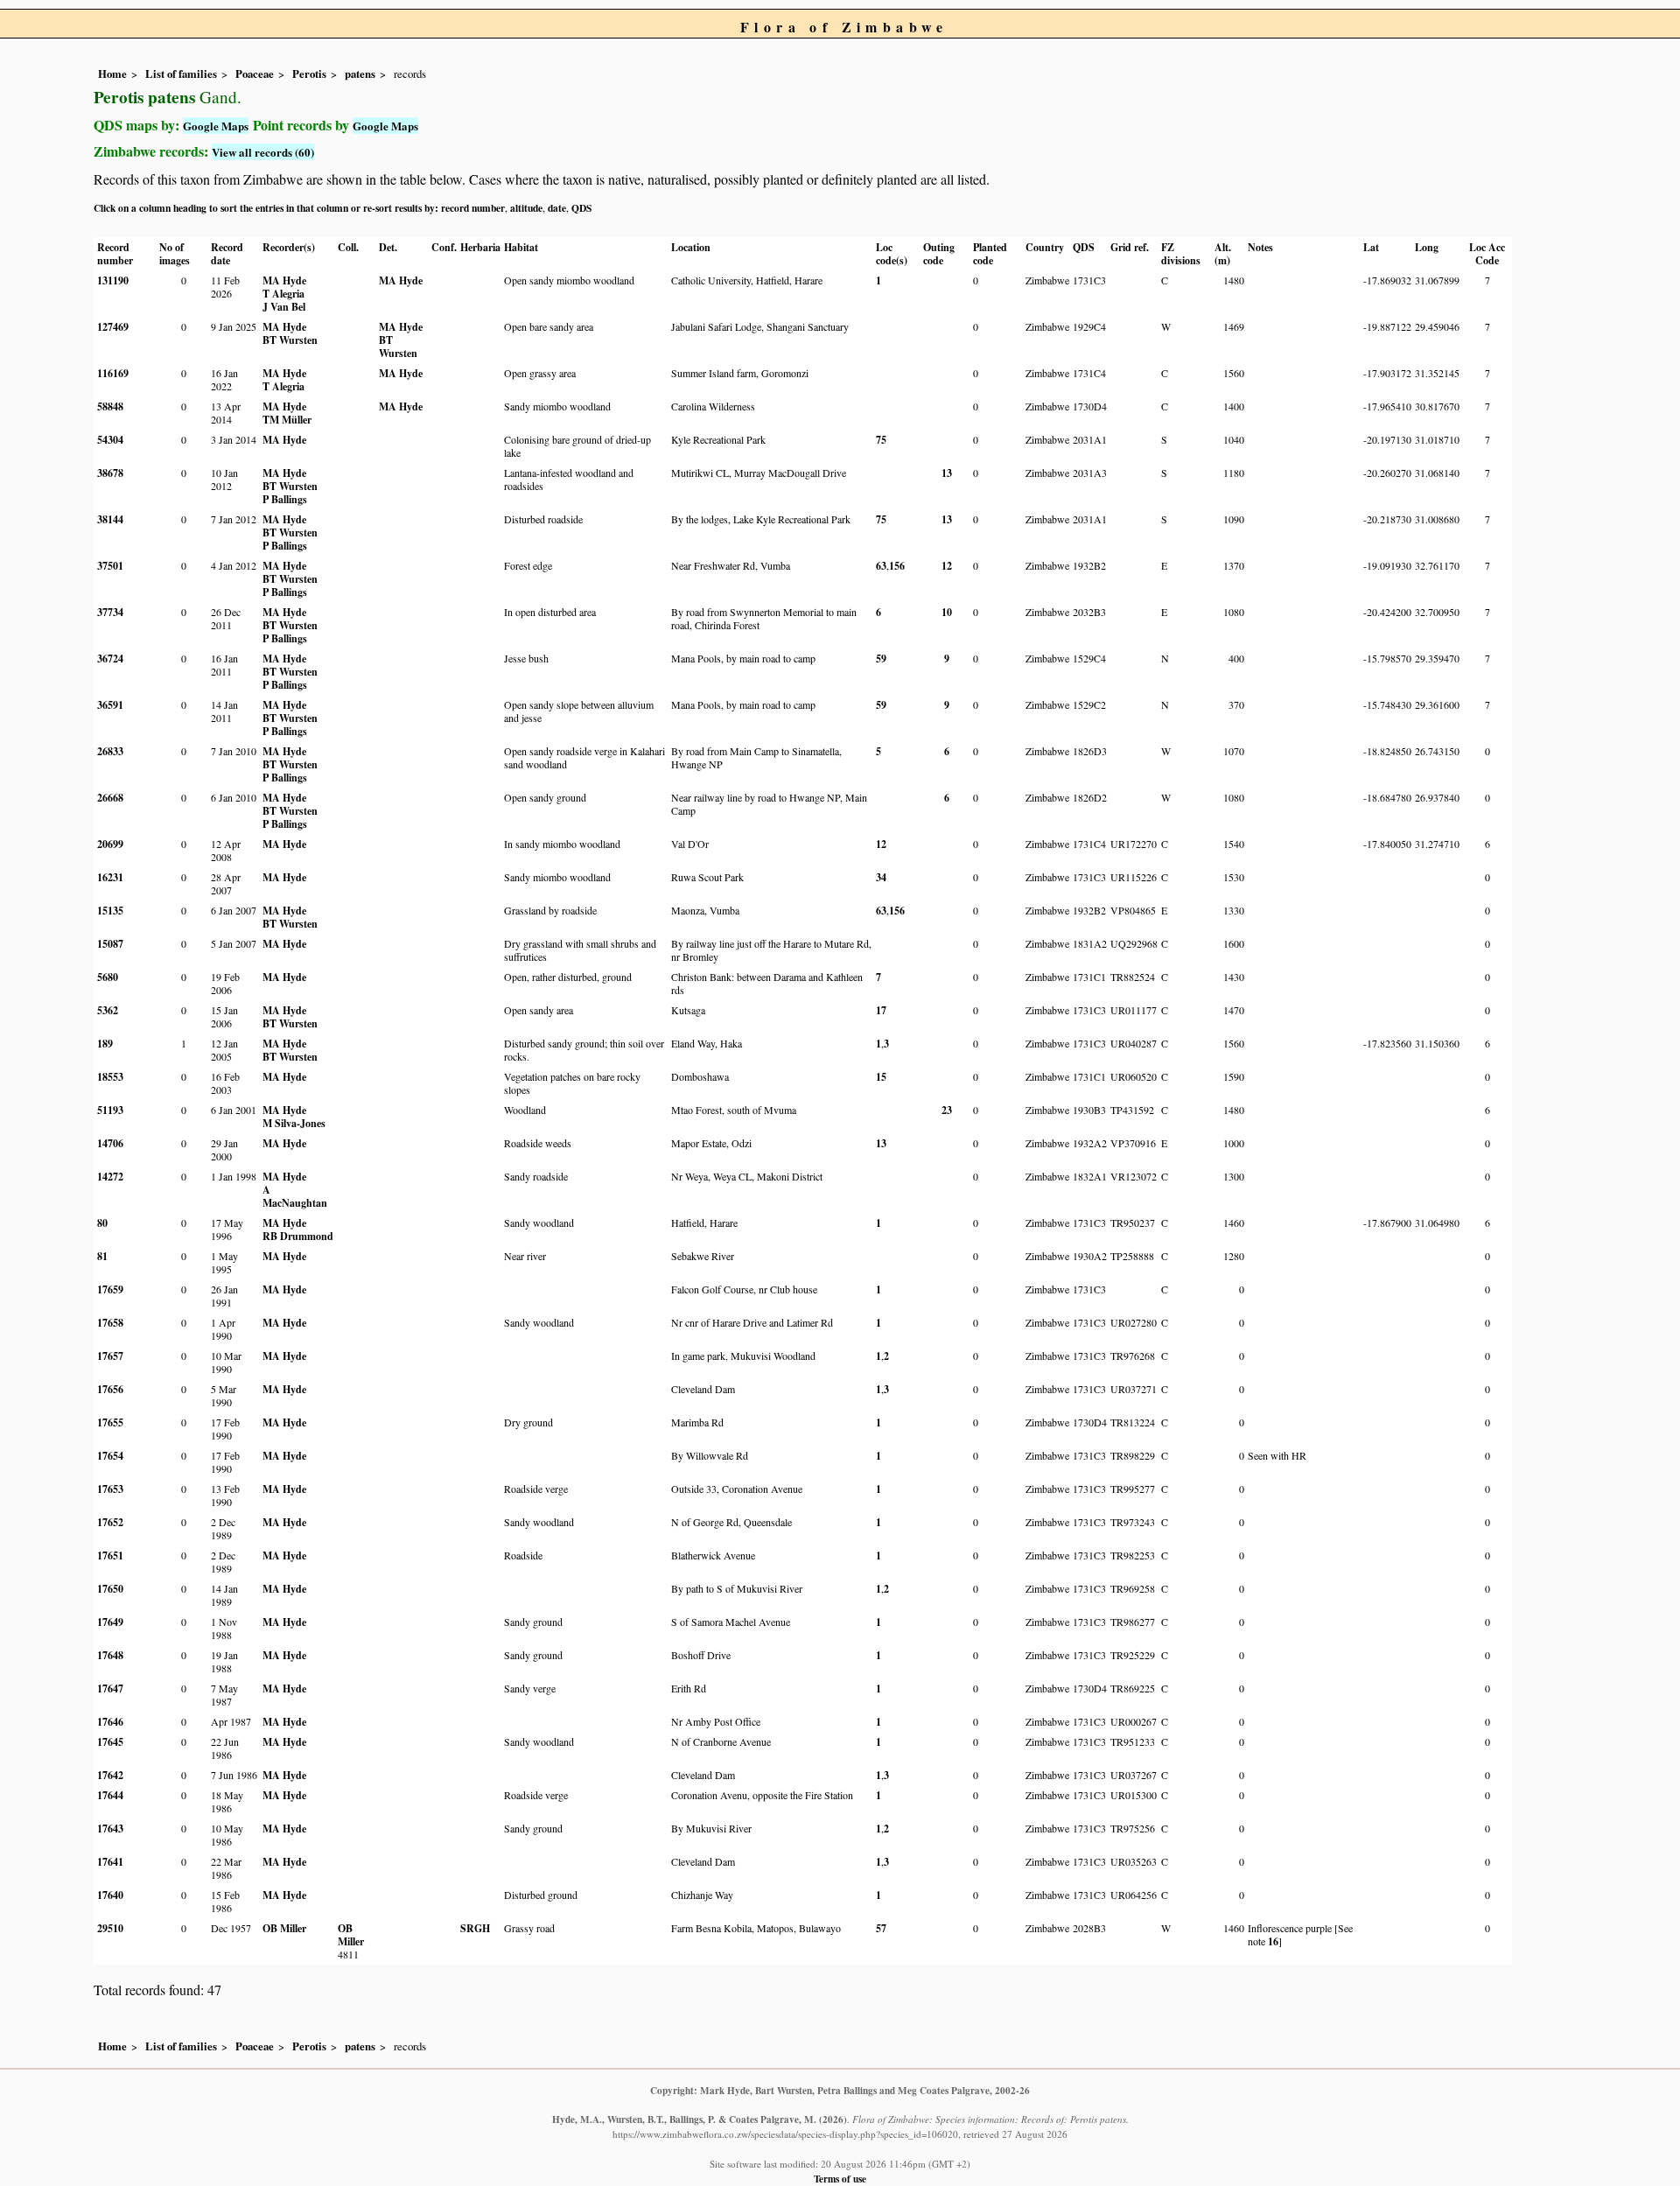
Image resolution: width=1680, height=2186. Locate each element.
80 (102, 1223)
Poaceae (255, 74)
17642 (110, 1775)
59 (881, 659)
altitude (526, 208)
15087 (110, 944)
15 (881, 1077)
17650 (110, 1589)
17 (881, 1010)
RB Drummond (298, 1236)
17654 (110, 1456)
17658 (110, 1323)
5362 (108, 1010)
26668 (110, 798)
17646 (110, 1722)
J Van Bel (284, 307)
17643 (110, 1829)
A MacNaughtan (295, 1196)
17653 (110, 1489)
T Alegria (283, 294)
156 (897, 566)
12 (947, 566)
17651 (110, 1555)
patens (360, 74)
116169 (113, 373)
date (557, 208)
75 (881, 440)
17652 (110, 1522)
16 (1273, 1941)
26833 (110, 751)
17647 (110, 1689)
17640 (110, 1895)
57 (881, 1928)
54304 (110, 440)
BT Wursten (290, 340)
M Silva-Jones (294, 1123)
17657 (110, 1356)
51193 (110, 1110)
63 (881, 566)
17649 (110, 1622)
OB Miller (284, 1928)
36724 (110, 659)
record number (473, 208)
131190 (113, 280)
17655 (110, 1422)
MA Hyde (284, 280)
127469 (113, 327)
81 (102, 1256)
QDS (581, 208)
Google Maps (216, 126)
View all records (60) (263, 152)
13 (947, 473)
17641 (110, 1862)
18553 (110, 1077)
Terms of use (840, 2179)
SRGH (475, 1928)
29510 (110, 1928)
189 (105, 1044)
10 (947, 612)
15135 (110, 911)
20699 (110, 844)
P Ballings (285, 499)
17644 (110, 1795)
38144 (110, 519)
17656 (110, 1389)
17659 (110, 1289)
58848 (110, 406)
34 (881, 877)
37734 (110, 612)
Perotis (309, 74)
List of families (181, 74)
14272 (110, 1177)
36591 (110, 705)
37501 (110, 566)
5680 (108, 977)
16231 (110, 877)
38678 (110, 473)
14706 (110, 1143)
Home (112, 74)
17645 (110, 1742)
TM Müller (287, 420)
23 (947, 1110)
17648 (110, 1655)
